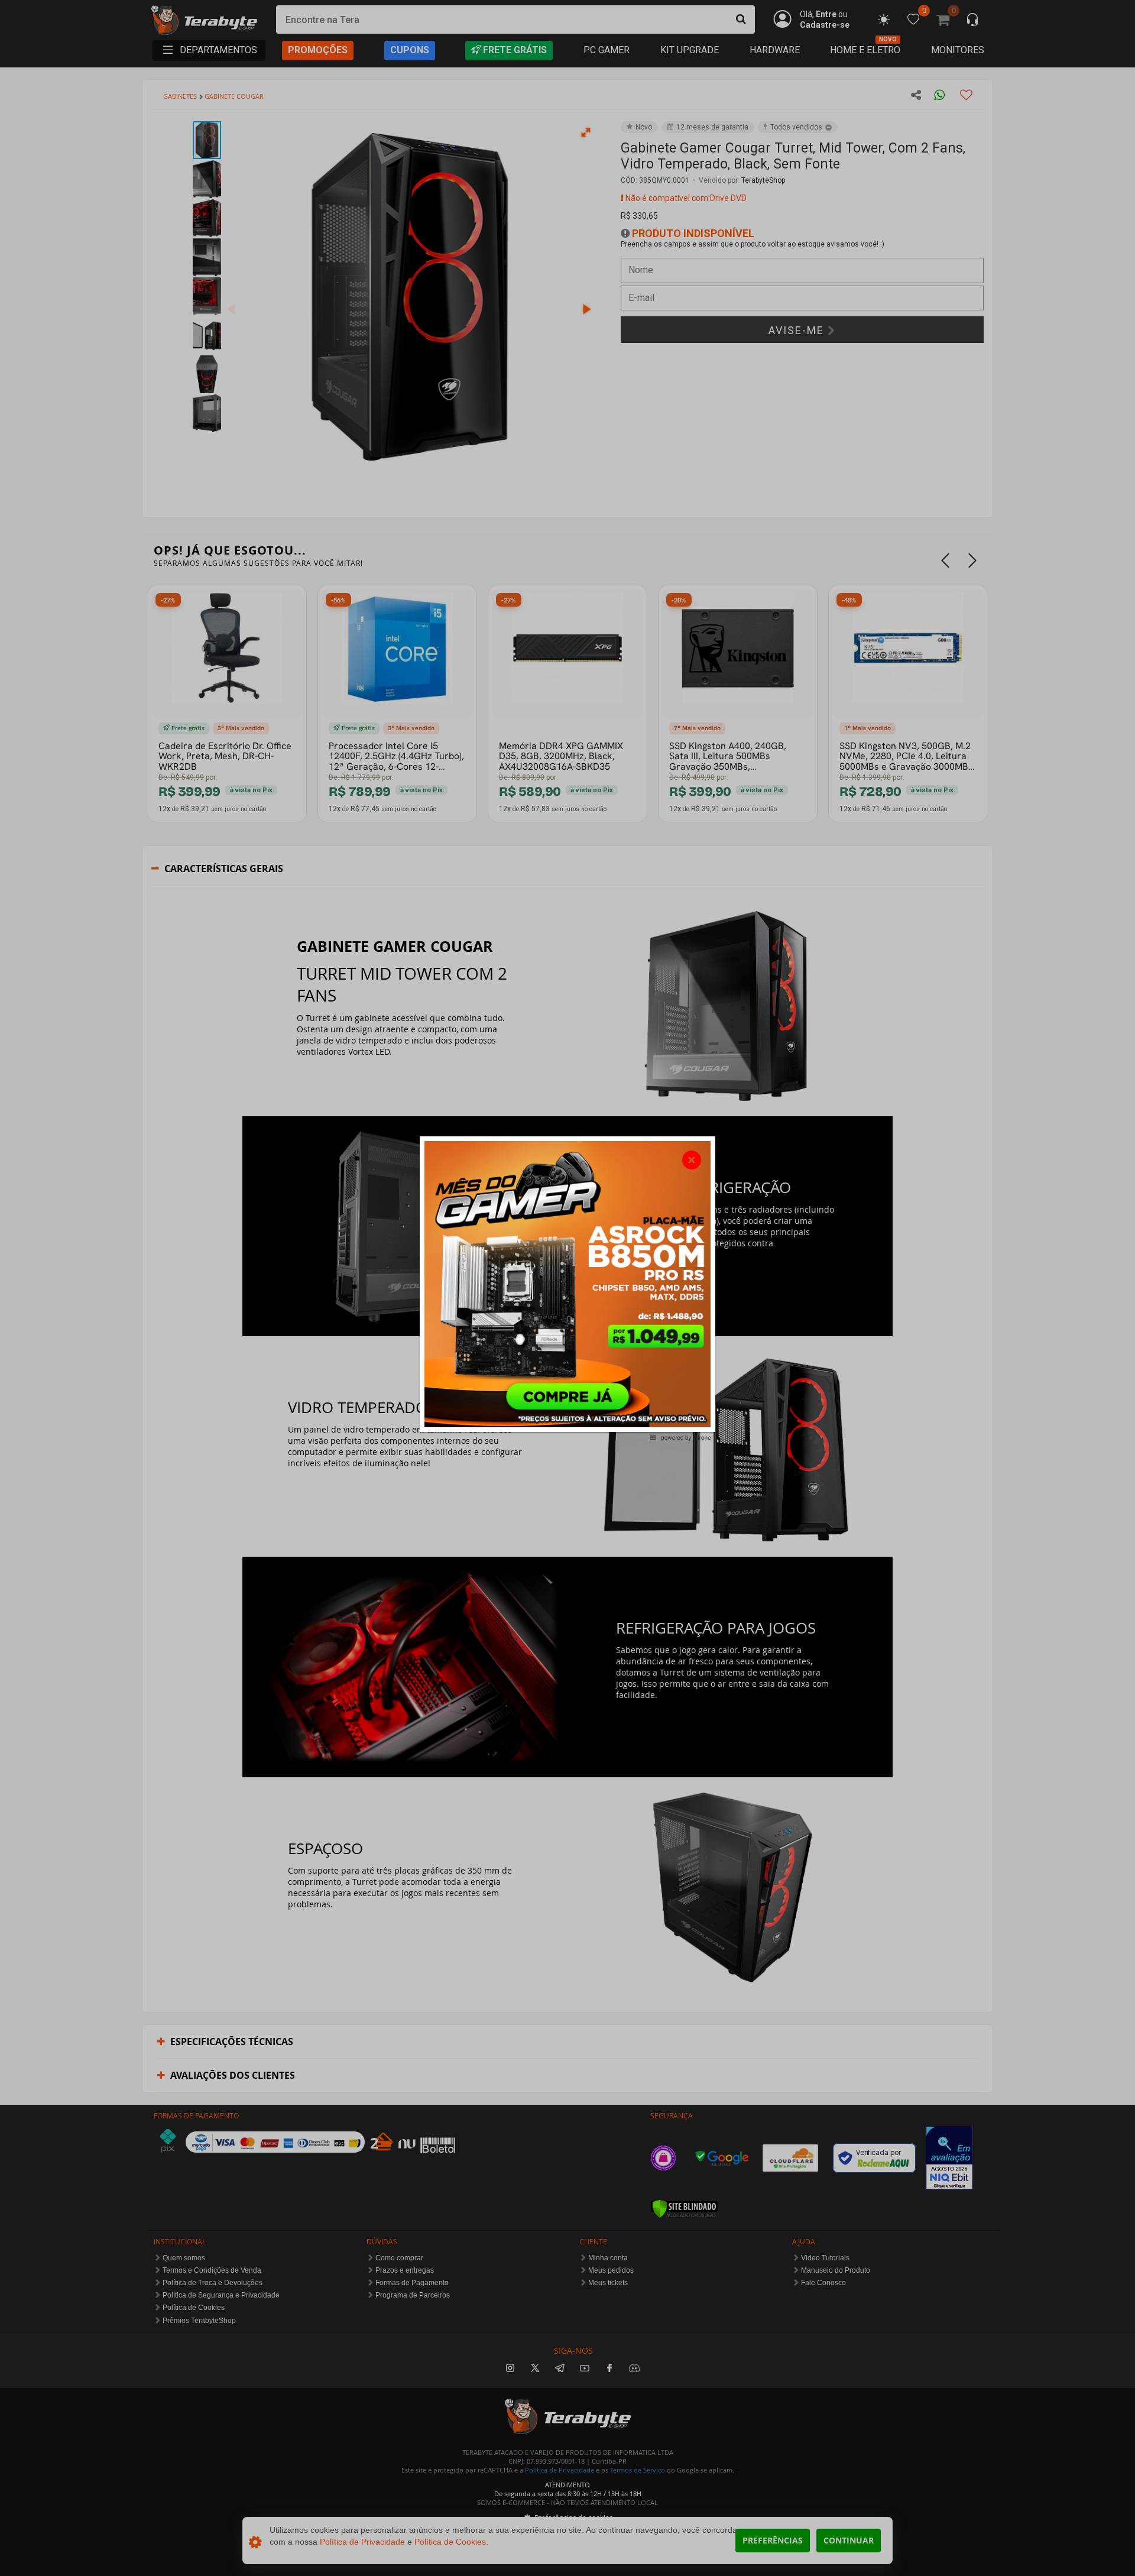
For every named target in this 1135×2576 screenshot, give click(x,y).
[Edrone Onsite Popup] (567, 1288)
